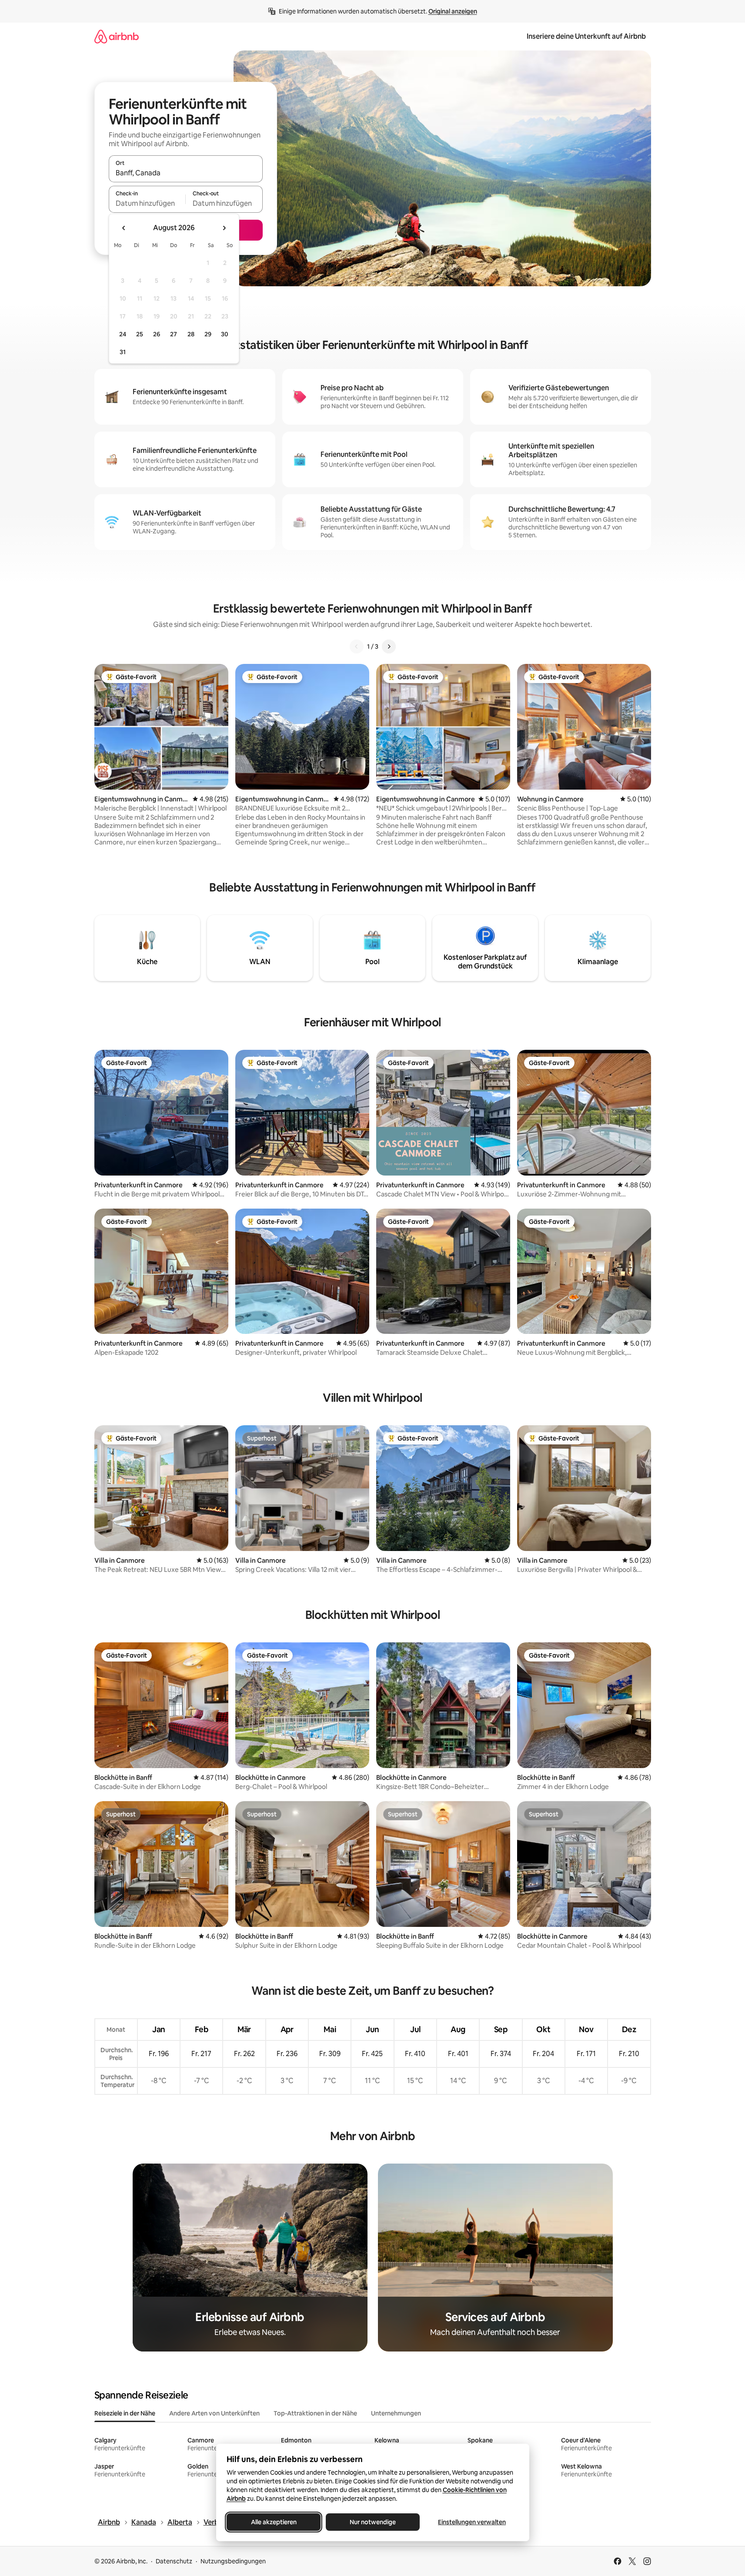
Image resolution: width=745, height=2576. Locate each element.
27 (174, 334)
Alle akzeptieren (273, 2522)
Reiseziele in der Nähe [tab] (125, 2413)
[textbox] (147, 203)
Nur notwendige (373, 2522)
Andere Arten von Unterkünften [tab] (214, 2413)
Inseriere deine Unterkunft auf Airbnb (586, 36)
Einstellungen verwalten (472, 2522)
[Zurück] (357, 647)
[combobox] (186, 173)
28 (191, 334)
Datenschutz (174, 2561)
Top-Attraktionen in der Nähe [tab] (315, 2413)
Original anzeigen (453, 11)
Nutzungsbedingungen (233, 2561)
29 (208, 334)
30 (225, 334)
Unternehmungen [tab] (396, 2413)
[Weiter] (389, 647)
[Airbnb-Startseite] (117, 36)
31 (123, 352)
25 (140, 334)
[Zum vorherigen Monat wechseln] (124, 228)
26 (157, 334)
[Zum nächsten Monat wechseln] (224, 228)
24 (123, 334)
